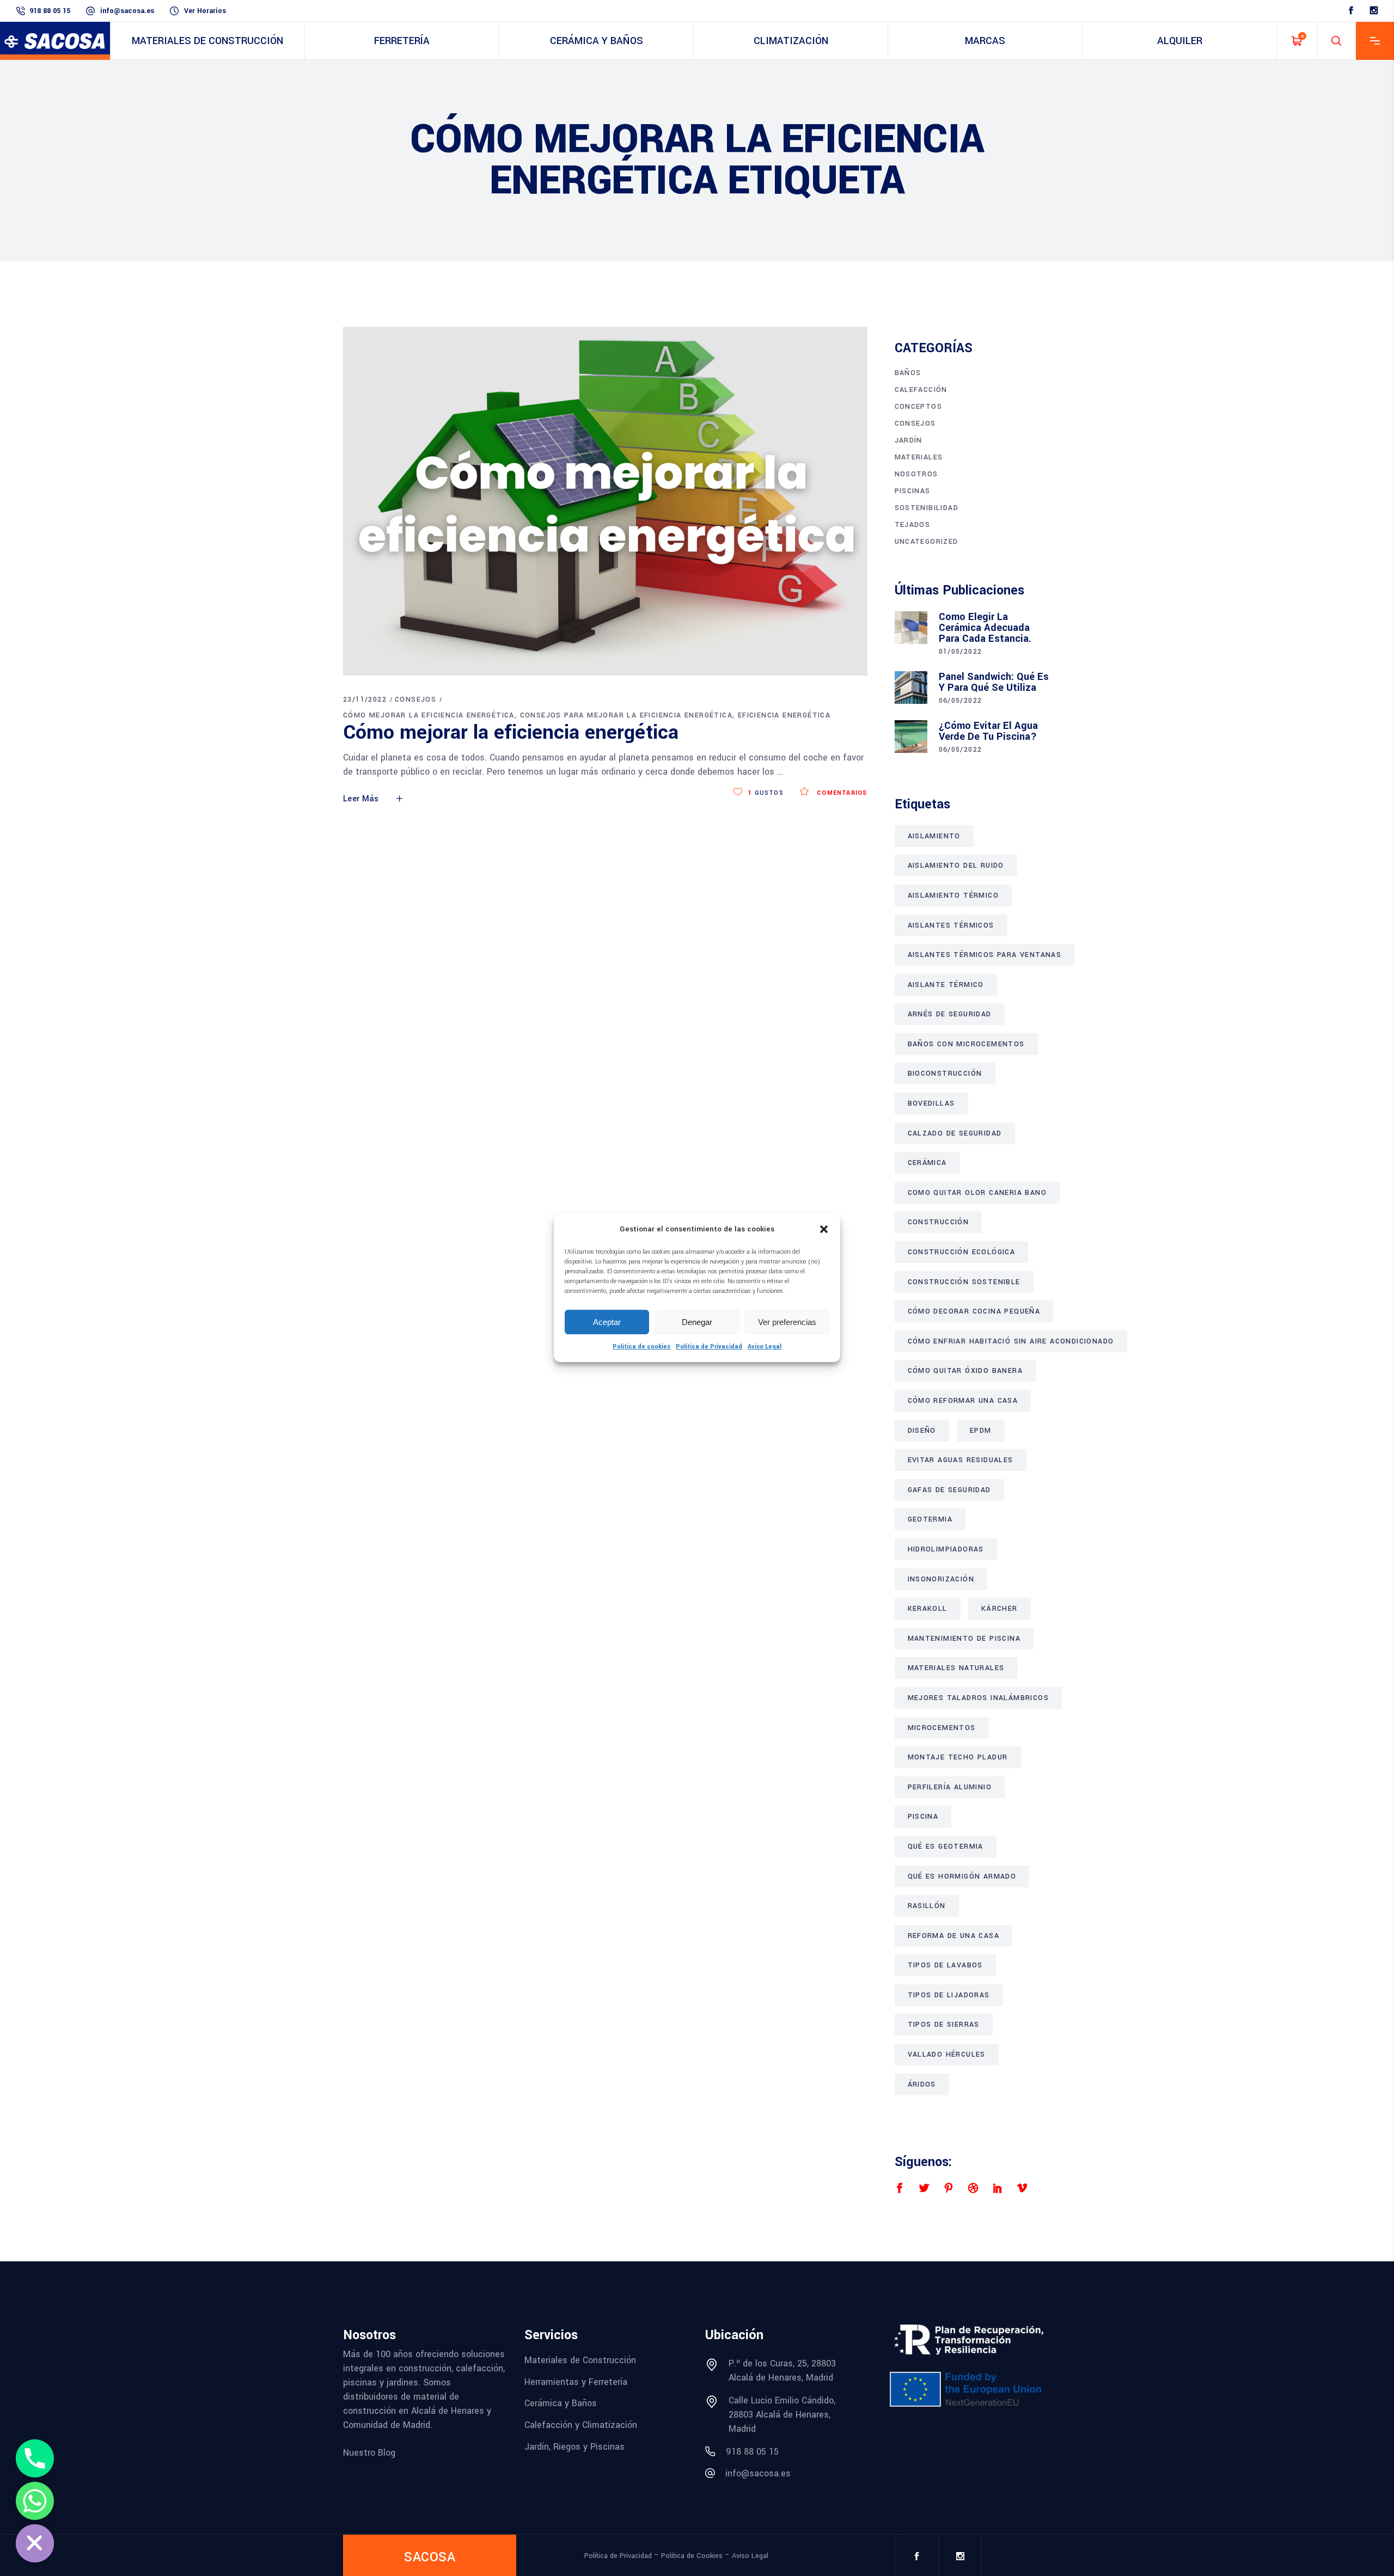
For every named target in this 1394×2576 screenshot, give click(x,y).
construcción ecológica (962, 1252)
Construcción (938, 1222)
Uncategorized (927, 542)
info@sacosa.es (127, 11)
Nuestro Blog (369, 2453)
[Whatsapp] (35, 2501)
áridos (922, 2084)
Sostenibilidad (927, 508)
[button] (824, 1229)
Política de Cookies (692, 2556)
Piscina (923, 1817)
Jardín (909, 440)
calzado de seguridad (955, 1133)
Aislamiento (934, 836)
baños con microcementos (966, 1044)
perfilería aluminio (950, 1787)
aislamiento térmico (953, 896)
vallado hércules (947, 2054)
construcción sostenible (964, 1282)
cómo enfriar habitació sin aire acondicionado (1011, 1341)
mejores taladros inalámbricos (979, 1698)
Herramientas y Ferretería (576, 2381)
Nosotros (916, 474)
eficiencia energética (784, 715)
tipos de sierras (944, 2025)
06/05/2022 (961, 701)
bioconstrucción (945, 1074)
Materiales (919, 457)
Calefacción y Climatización (581, 2425)
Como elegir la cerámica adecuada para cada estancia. (985, 628)
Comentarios (841, 793)
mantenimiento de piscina (964, 1639)
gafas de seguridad (949, 1490)
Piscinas (913, 491)
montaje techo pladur (958, 1757)
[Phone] (35, 2458)
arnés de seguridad (950, 1014)
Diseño (922, 1431)
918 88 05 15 (50, 11)
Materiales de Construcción (580, 2360)
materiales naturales (956, 1668)
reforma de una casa (954, 1936)
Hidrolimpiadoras (946, 1549)
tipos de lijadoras (949, 1995)
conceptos (919, 407)
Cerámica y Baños (561, 2403)
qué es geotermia (946, 1847)
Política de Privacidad (709, 1347)
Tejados (913, 525)
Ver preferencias (787, 1322)
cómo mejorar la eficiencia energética (429, 715)
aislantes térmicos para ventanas (985, 955)
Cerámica (927, 1163)
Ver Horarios (205, 11)
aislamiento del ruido (956, 866)
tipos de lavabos (945, 1965)
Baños (908, 373)
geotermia (930, 1519)
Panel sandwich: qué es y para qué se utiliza (994, 682)
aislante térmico (946, 985)
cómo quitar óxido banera (965, 1371)
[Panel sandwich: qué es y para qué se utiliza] (911, 688)
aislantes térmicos (951, 925)
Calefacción (921, 390)
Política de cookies (641, 1347)
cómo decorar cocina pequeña (974, 1311)
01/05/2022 (961, 652)
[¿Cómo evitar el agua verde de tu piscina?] (911, 737)
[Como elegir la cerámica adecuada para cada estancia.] (911, 628)
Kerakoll (928, 1609)
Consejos (415, 700)
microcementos (942, 1728)
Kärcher (999, 1609)
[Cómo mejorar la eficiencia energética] (605, 501)
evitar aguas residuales (961, 1460)
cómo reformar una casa (963, 1401)
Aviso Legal (765, 1347)
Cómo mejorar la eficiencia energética (511, 732)
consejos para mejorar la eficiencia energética (626, 715)
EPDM (981, 1431)
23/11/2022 (365, 700)
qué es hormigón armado (962, 1876)
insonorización (941, 1579)
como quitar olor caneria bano (977, 1193)
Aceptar (607, 1322)
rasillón (927, 1906)
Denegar (697, 1322)
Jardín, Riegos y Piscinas (574, 2446)
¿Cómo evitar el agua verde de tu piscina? (988, 731)
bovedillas (931, 1103)
